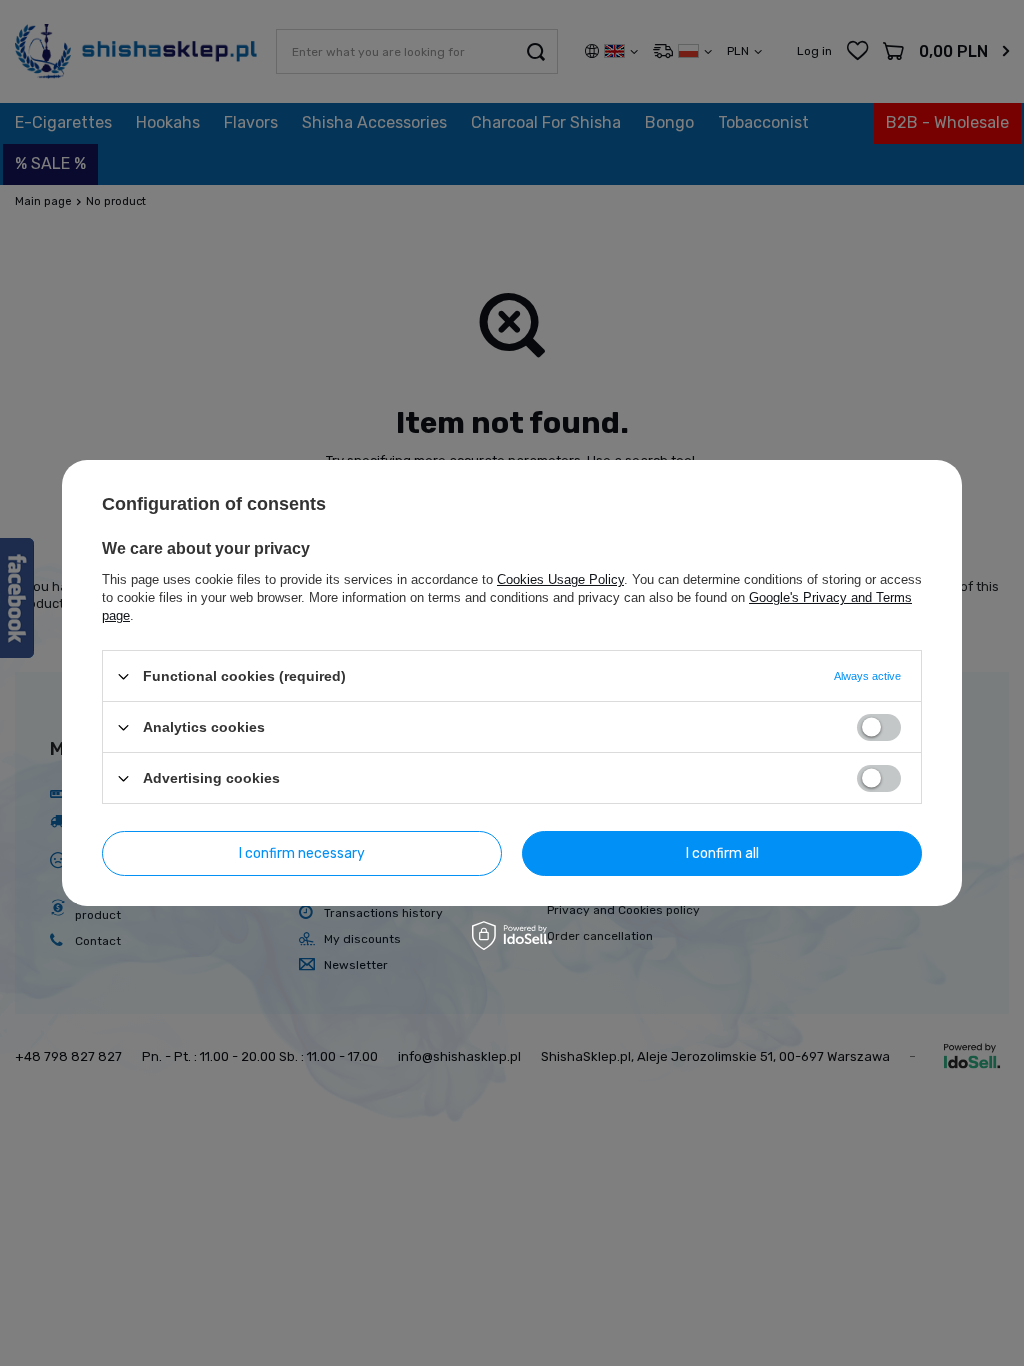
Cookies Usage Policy (560, 579)
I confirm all (722, 852)
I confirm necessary (302, 852)
